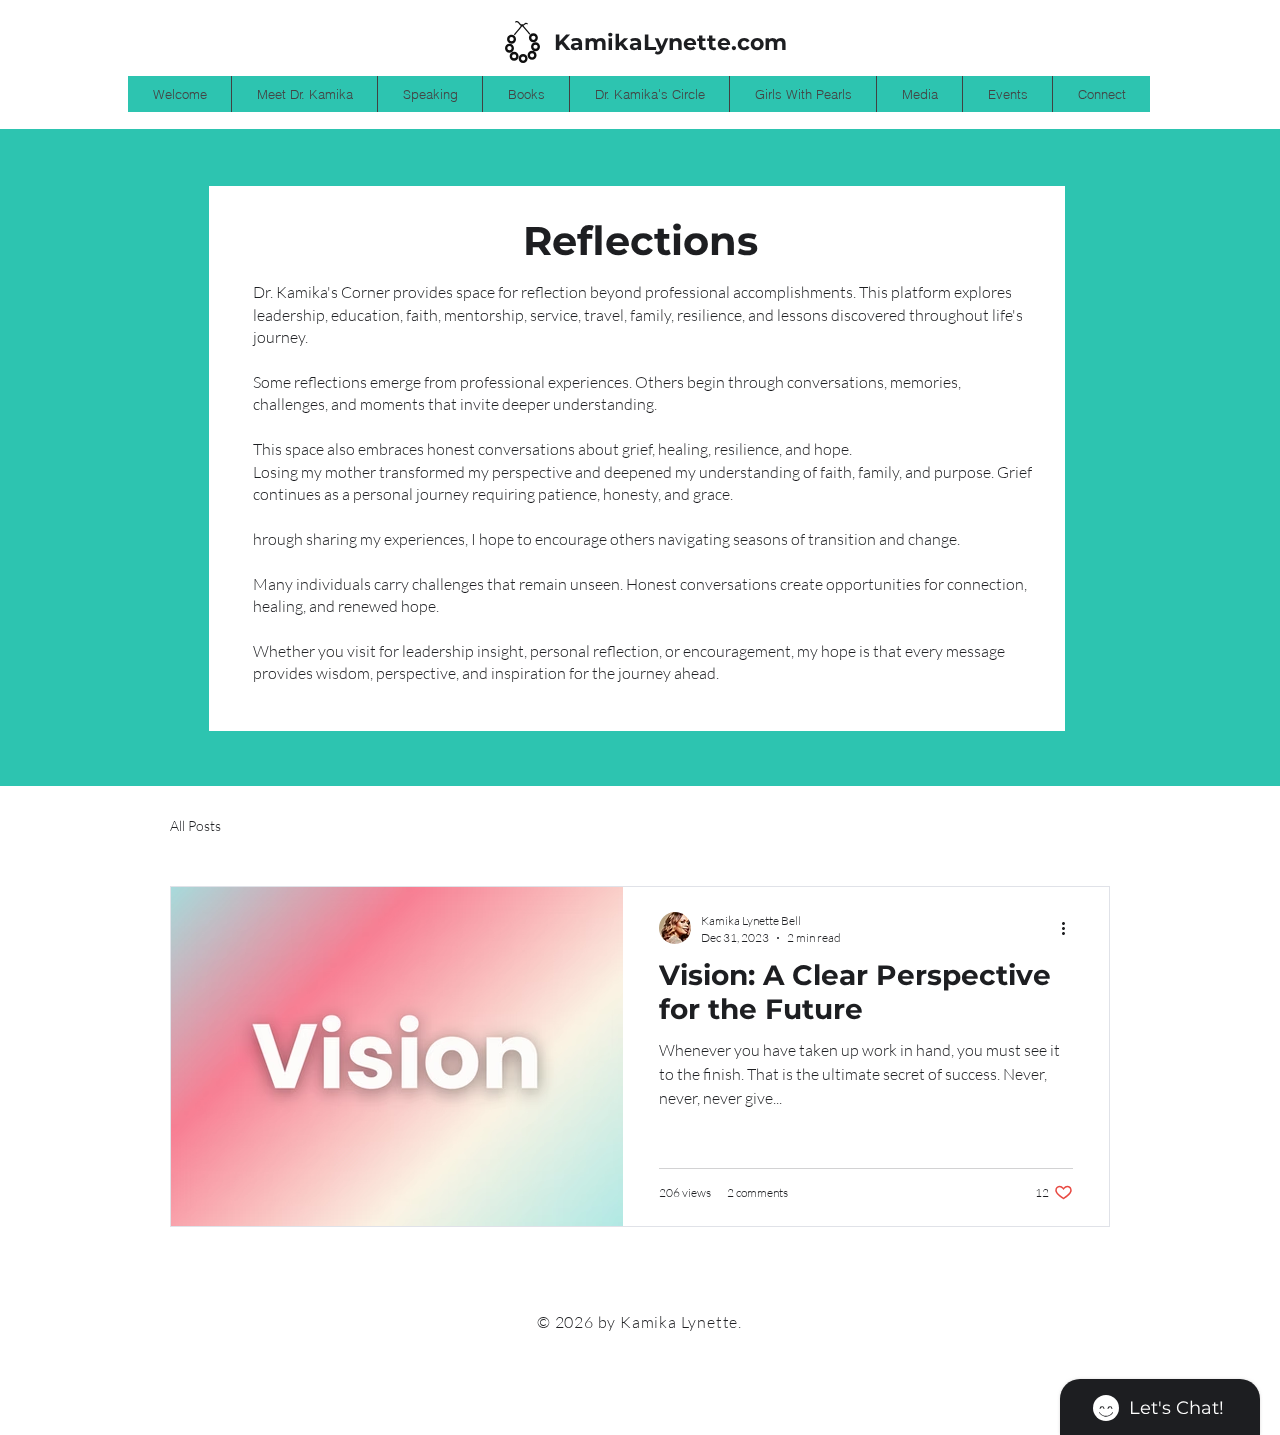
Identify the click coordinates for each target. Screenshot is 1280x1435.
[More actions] (1070, 928)
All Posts (195, 825)
